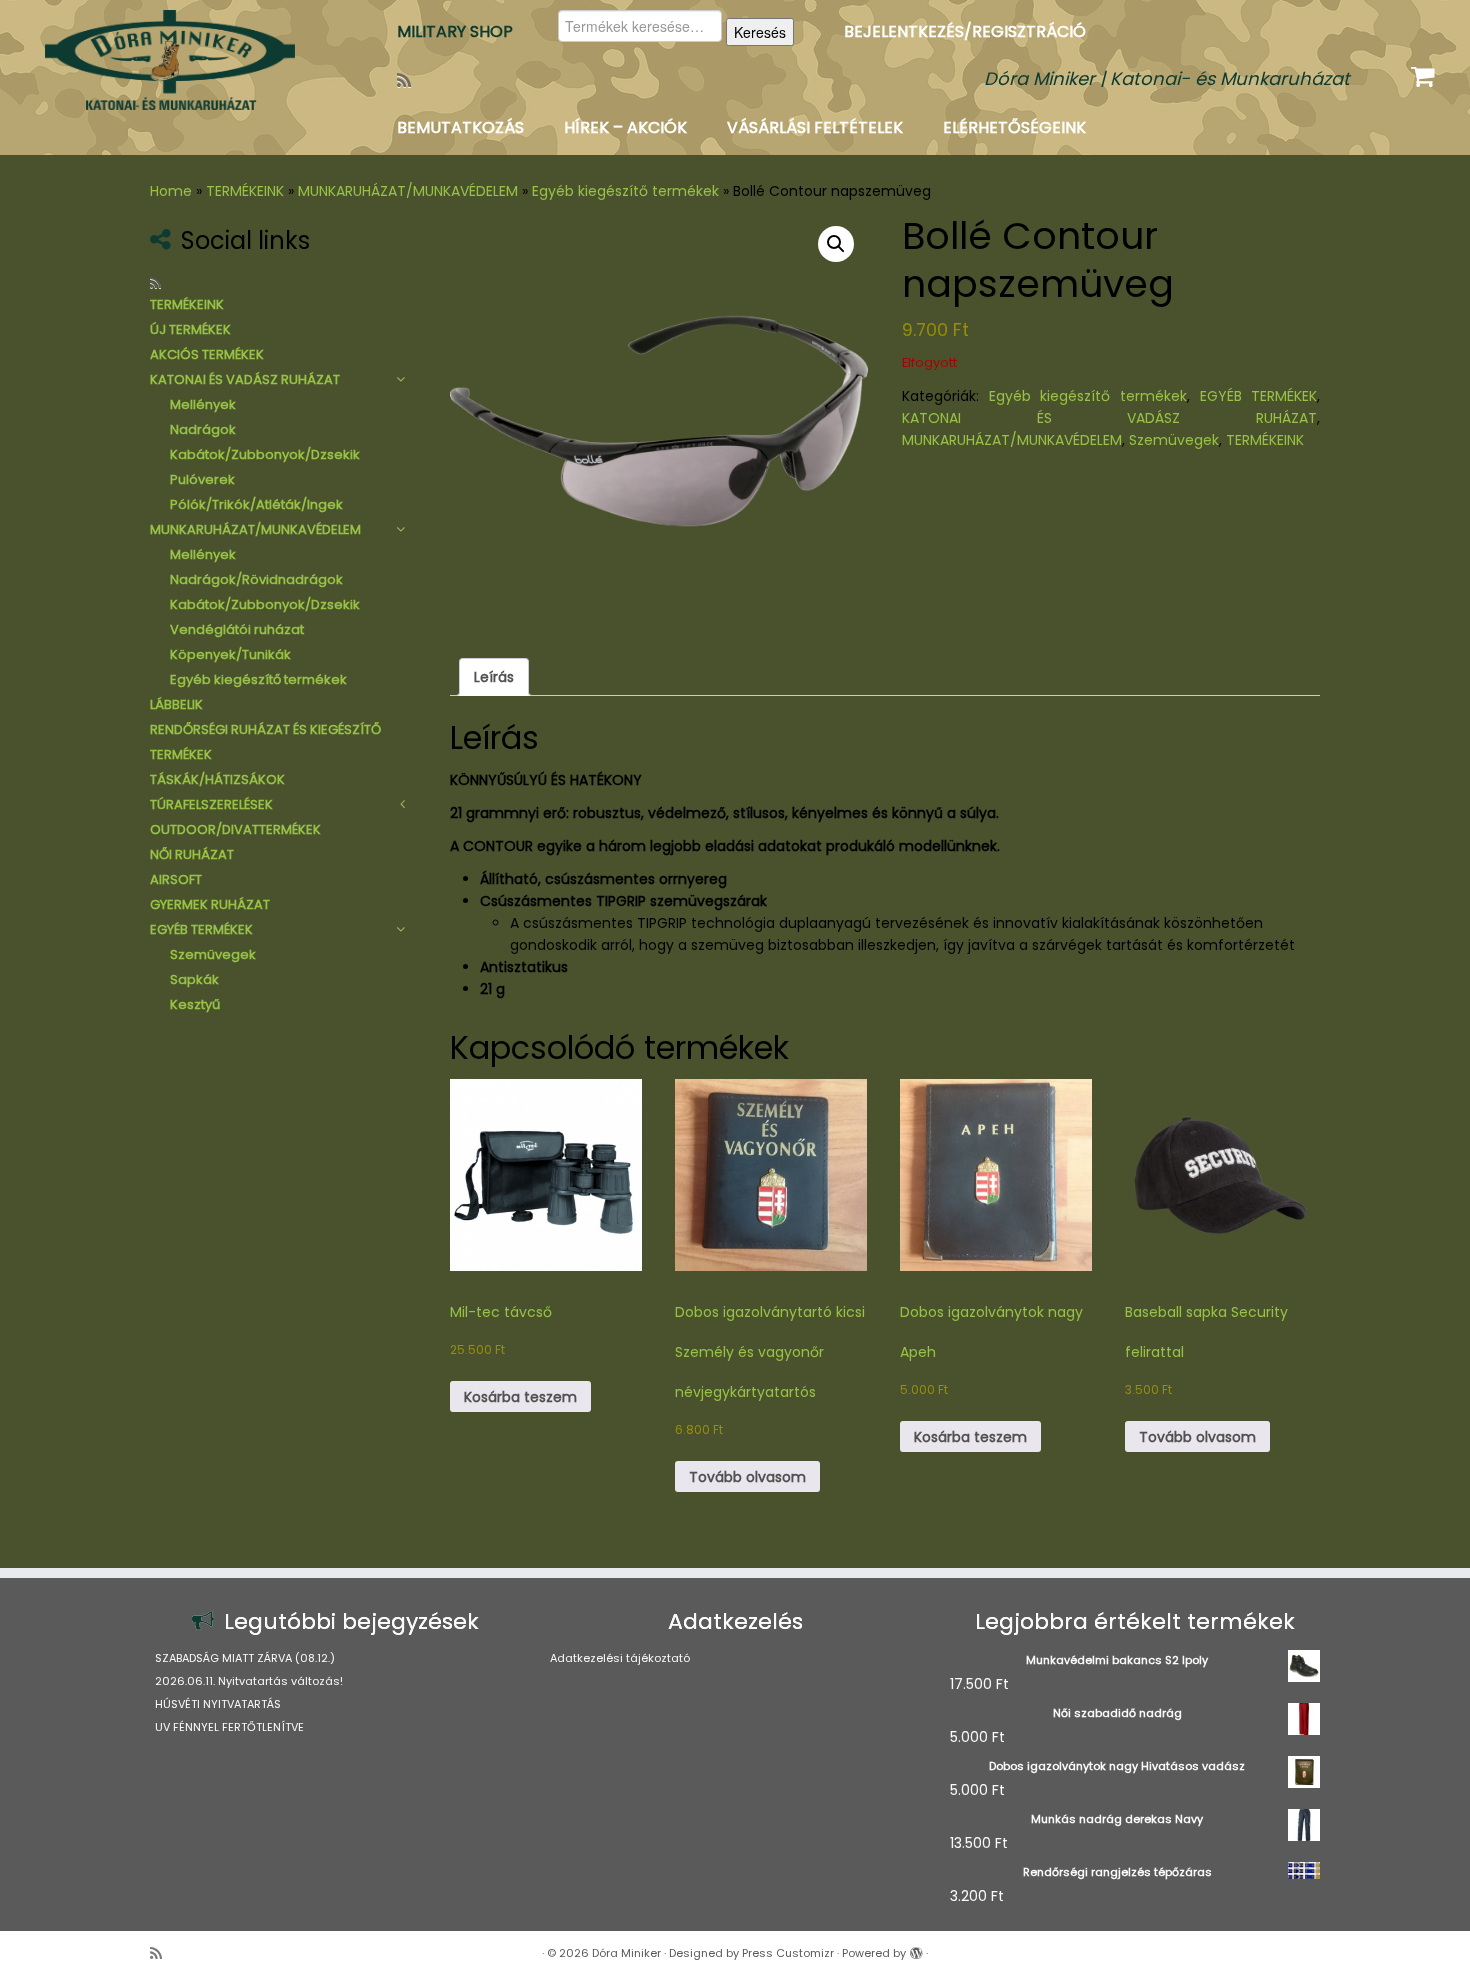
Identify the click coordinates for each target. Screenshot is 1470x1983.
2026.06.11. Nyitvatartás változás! (249, 1681)
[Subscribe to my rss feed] (410, 80)
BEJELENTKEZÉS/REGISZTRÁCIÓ (965, 31)
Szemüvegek (213, 954)
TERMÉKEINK (245, 191)
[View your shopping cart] (1425, 72)
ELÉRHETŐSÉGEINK (1014, 127)
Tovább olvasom (747, 1477)
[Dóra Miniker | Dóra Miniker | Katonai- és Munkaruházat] (169, 60)
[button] (836, 244)
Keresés (760, 32)
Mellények (203, 404)
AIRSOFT (176, 879)
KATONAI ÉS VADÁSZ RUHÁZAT (245, 379)
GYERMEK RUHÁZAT (210, 904)
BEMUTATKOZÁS (460, 127)
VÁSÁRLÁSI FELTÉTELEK (815, 127)
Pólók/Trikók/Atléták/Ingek (256, 504)
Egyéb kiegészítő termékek (625, 191)
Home (171, 191)
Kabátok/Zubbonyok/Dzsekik (265, 454)
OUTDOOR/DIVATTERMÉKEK (235, 829)
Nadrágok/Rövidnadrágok (256, 579)
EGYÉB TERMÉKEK (201, 929)
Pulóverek (202, 479)
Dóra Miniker (626, 1953)
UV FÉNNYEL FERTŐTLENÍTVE (229, 1727)
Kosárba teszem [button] (520, 1397)
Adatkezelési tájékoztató (620, 1658)
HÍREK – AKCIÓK (625, 127)
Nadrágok (203, 429)
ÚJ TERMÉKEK (190, 329)
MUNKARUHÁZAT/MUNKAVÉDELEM (408, 191)
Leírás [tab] (494, 677)
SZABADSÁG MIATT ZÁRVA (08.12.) (245, 1658)
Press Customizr (788, 1953)
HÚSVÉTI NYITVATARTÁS (218, 1704)
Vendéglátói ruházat (237, 629)
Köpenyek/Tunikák (230, 654)
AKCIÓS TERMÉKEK (207, 354)
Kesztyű (195, 1004)
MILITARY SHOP (455, 31)
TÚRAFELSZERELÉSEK (211, 804)
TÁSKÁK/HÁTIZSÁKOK (217, 779)
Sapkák (194, 979)
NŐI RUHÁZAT (192, 854)
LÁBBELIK (176, 704)
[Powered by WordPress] (916, 1949)
